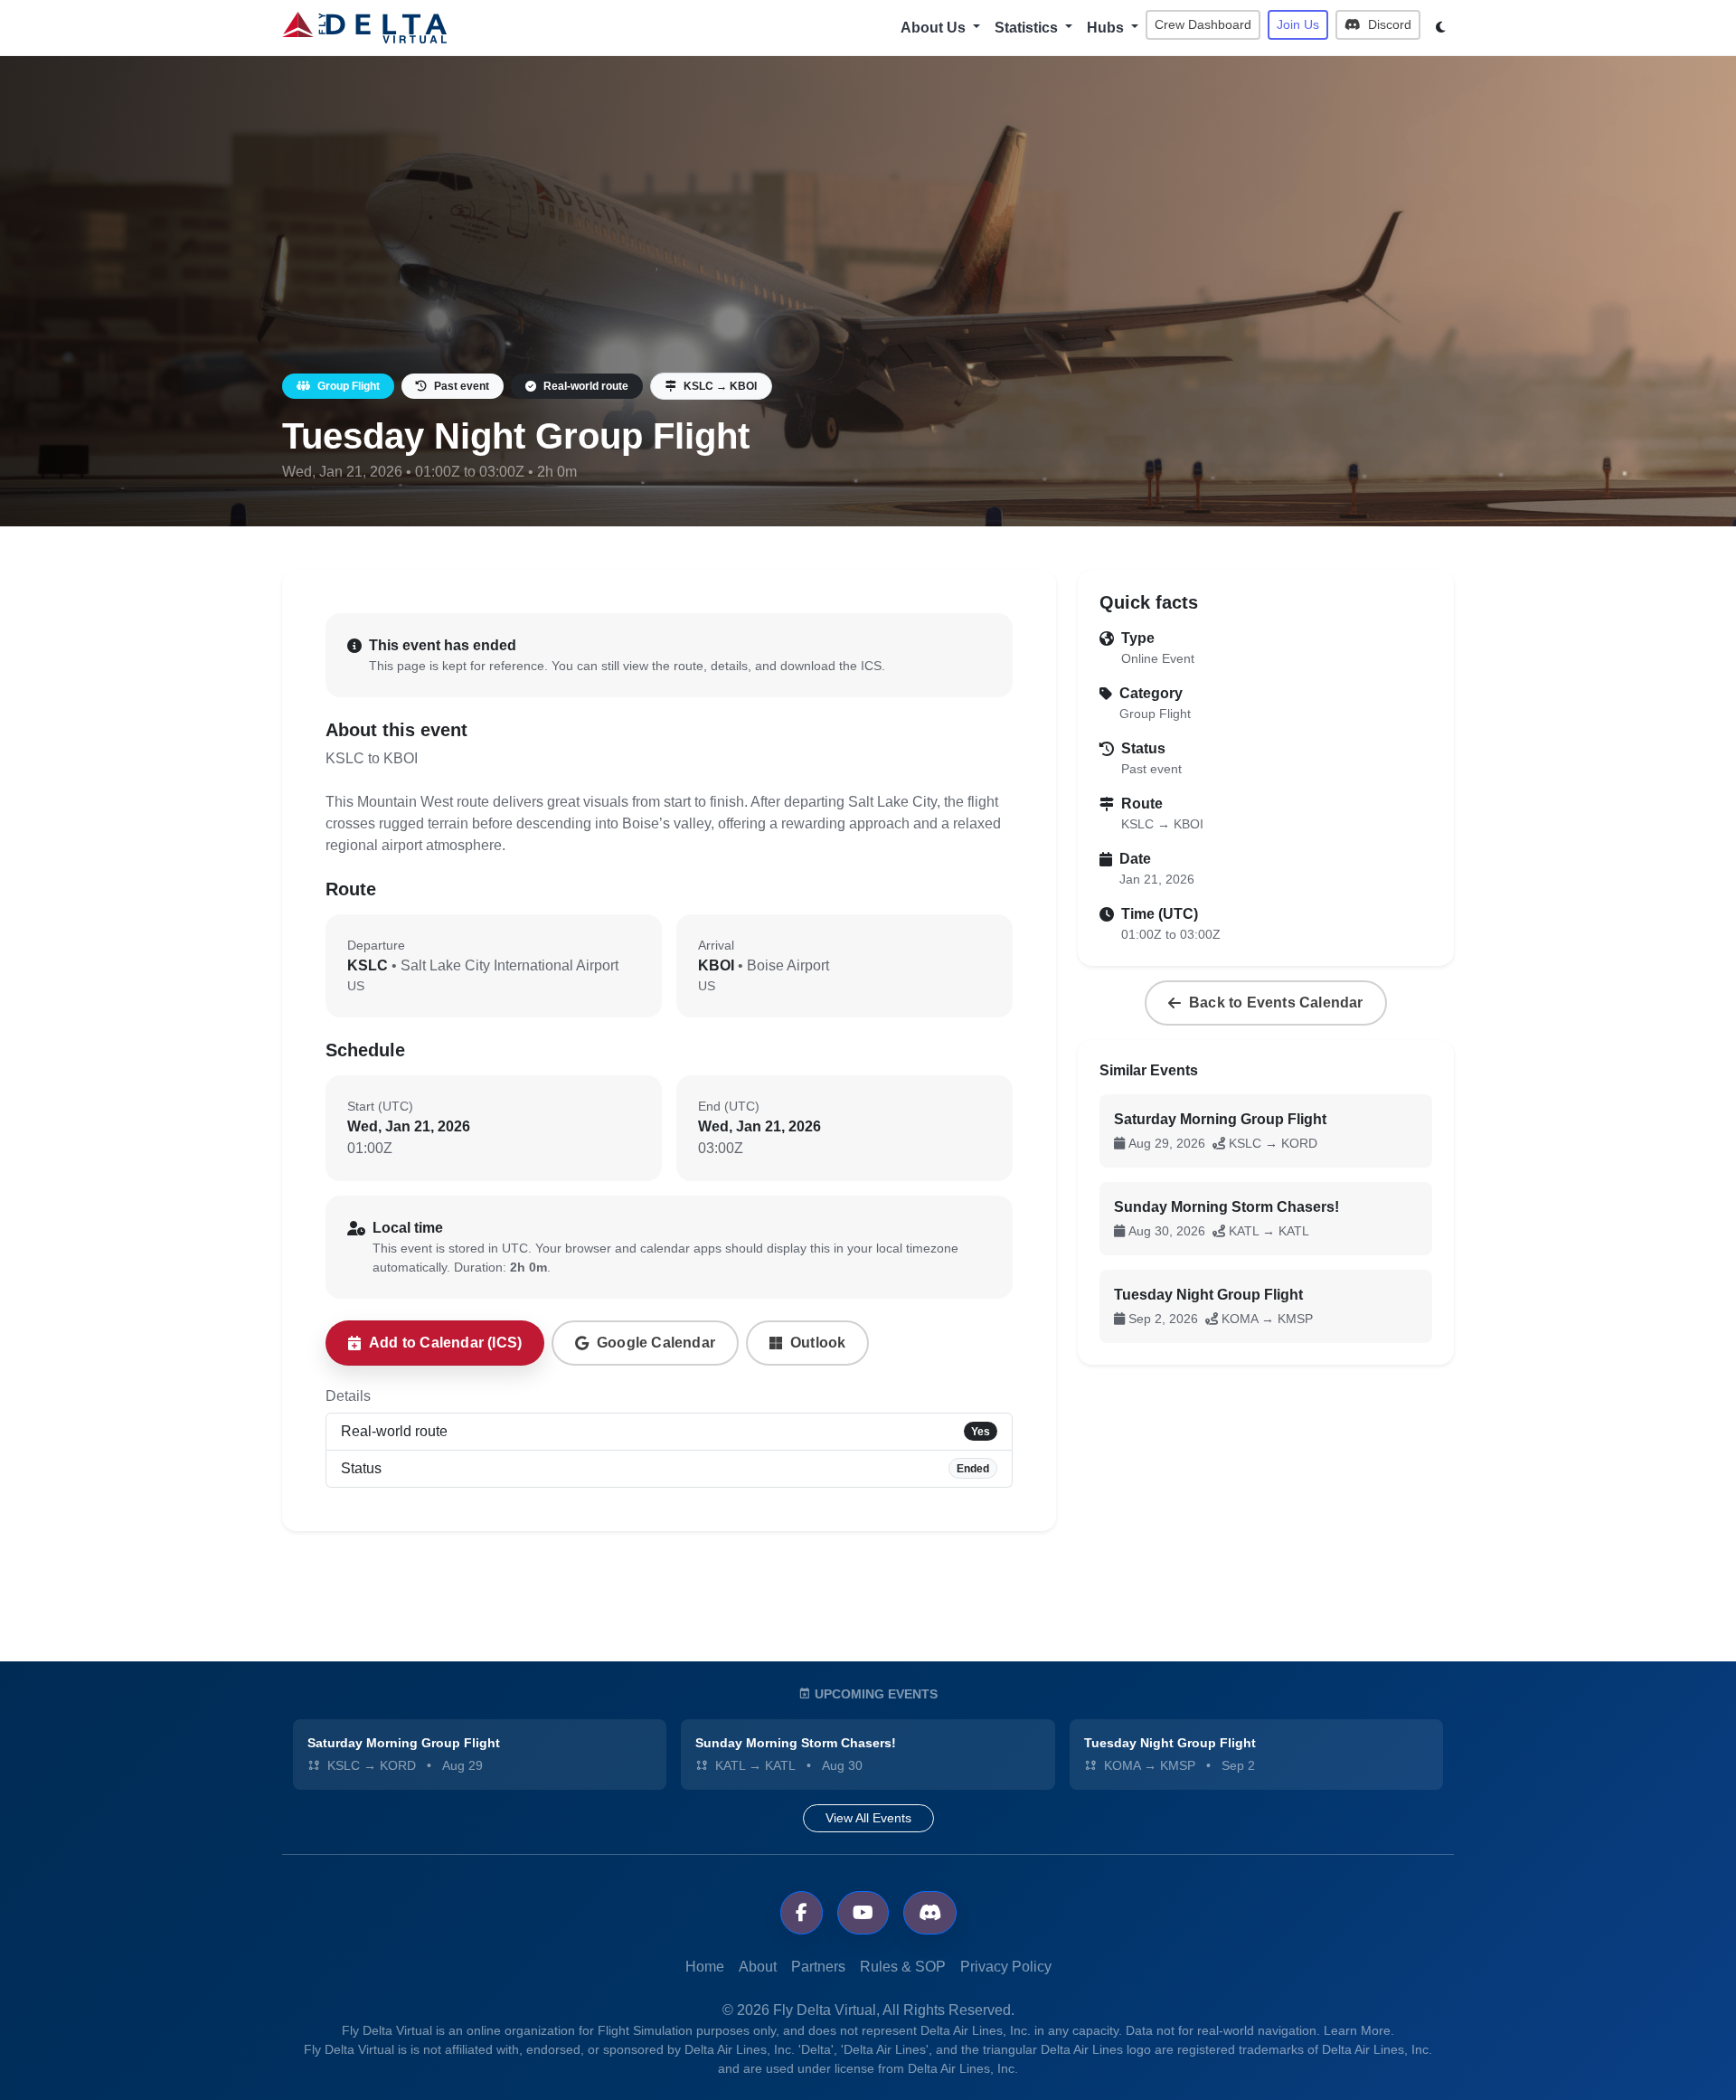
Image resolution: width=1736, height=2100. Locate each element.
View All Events (868, 1818)
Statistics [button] (1028, 28)
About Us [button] (935, 28)
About (758, 1967)
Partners (818, 1967)
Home (705, 1967)
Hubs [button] (1107, 28)
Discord (1388, 24)
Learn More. (1359, 2030)
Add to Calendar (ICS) (445, 1343)
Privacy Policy (1006, 1967)
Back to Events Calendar (1276, 1003)
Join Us (1298, 24)
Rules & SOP (903, 1967)
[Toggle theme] (1441, 28)
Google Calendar (656, 1343)
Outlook (818, 1343)
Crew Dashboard (1203, 24)
